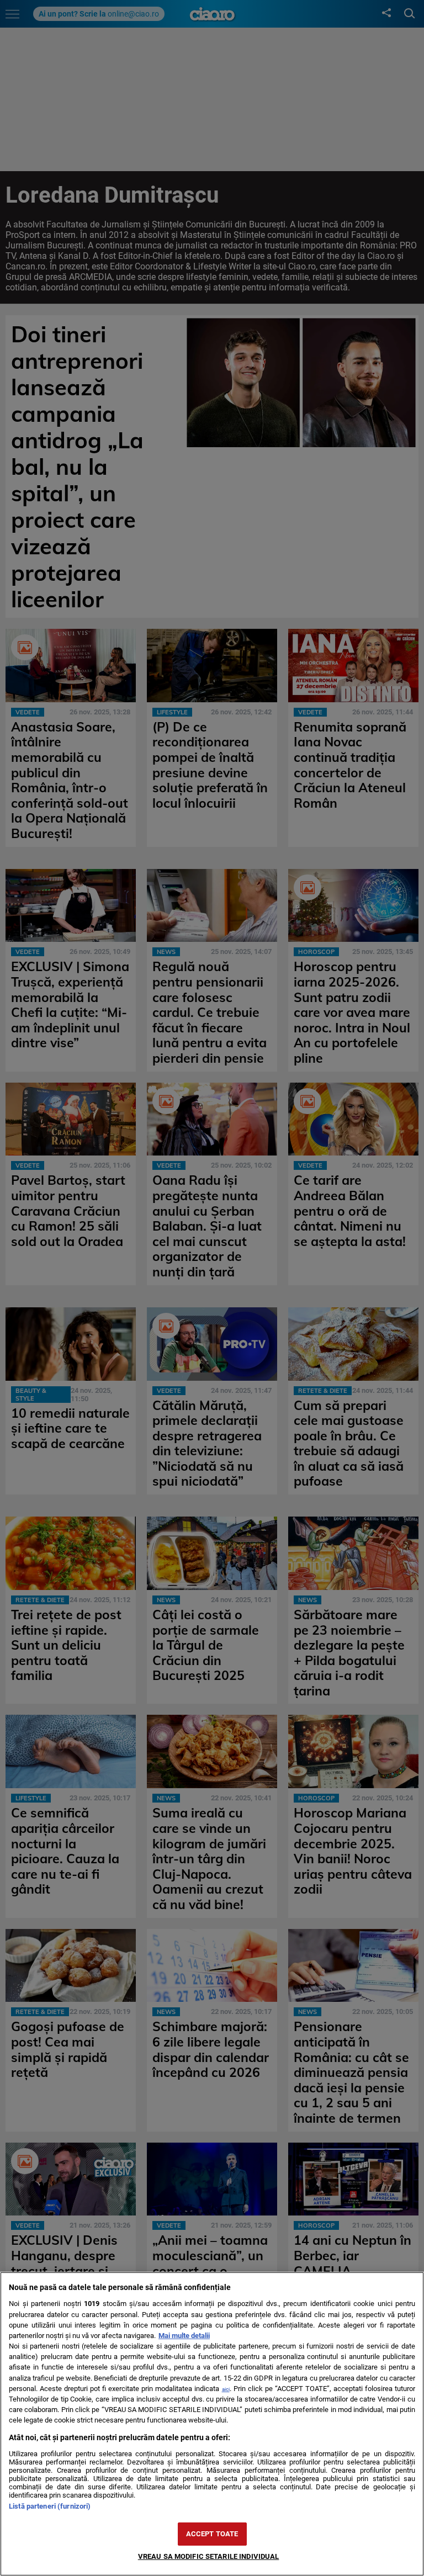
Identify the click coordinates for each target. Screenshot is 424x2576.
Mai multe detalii (184, 2336)
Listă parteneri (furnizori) (50, 2506)
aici (226, 2389)
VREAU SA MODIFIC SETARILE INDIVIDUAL (209, 2556)
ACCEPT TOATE (212, 2534)
